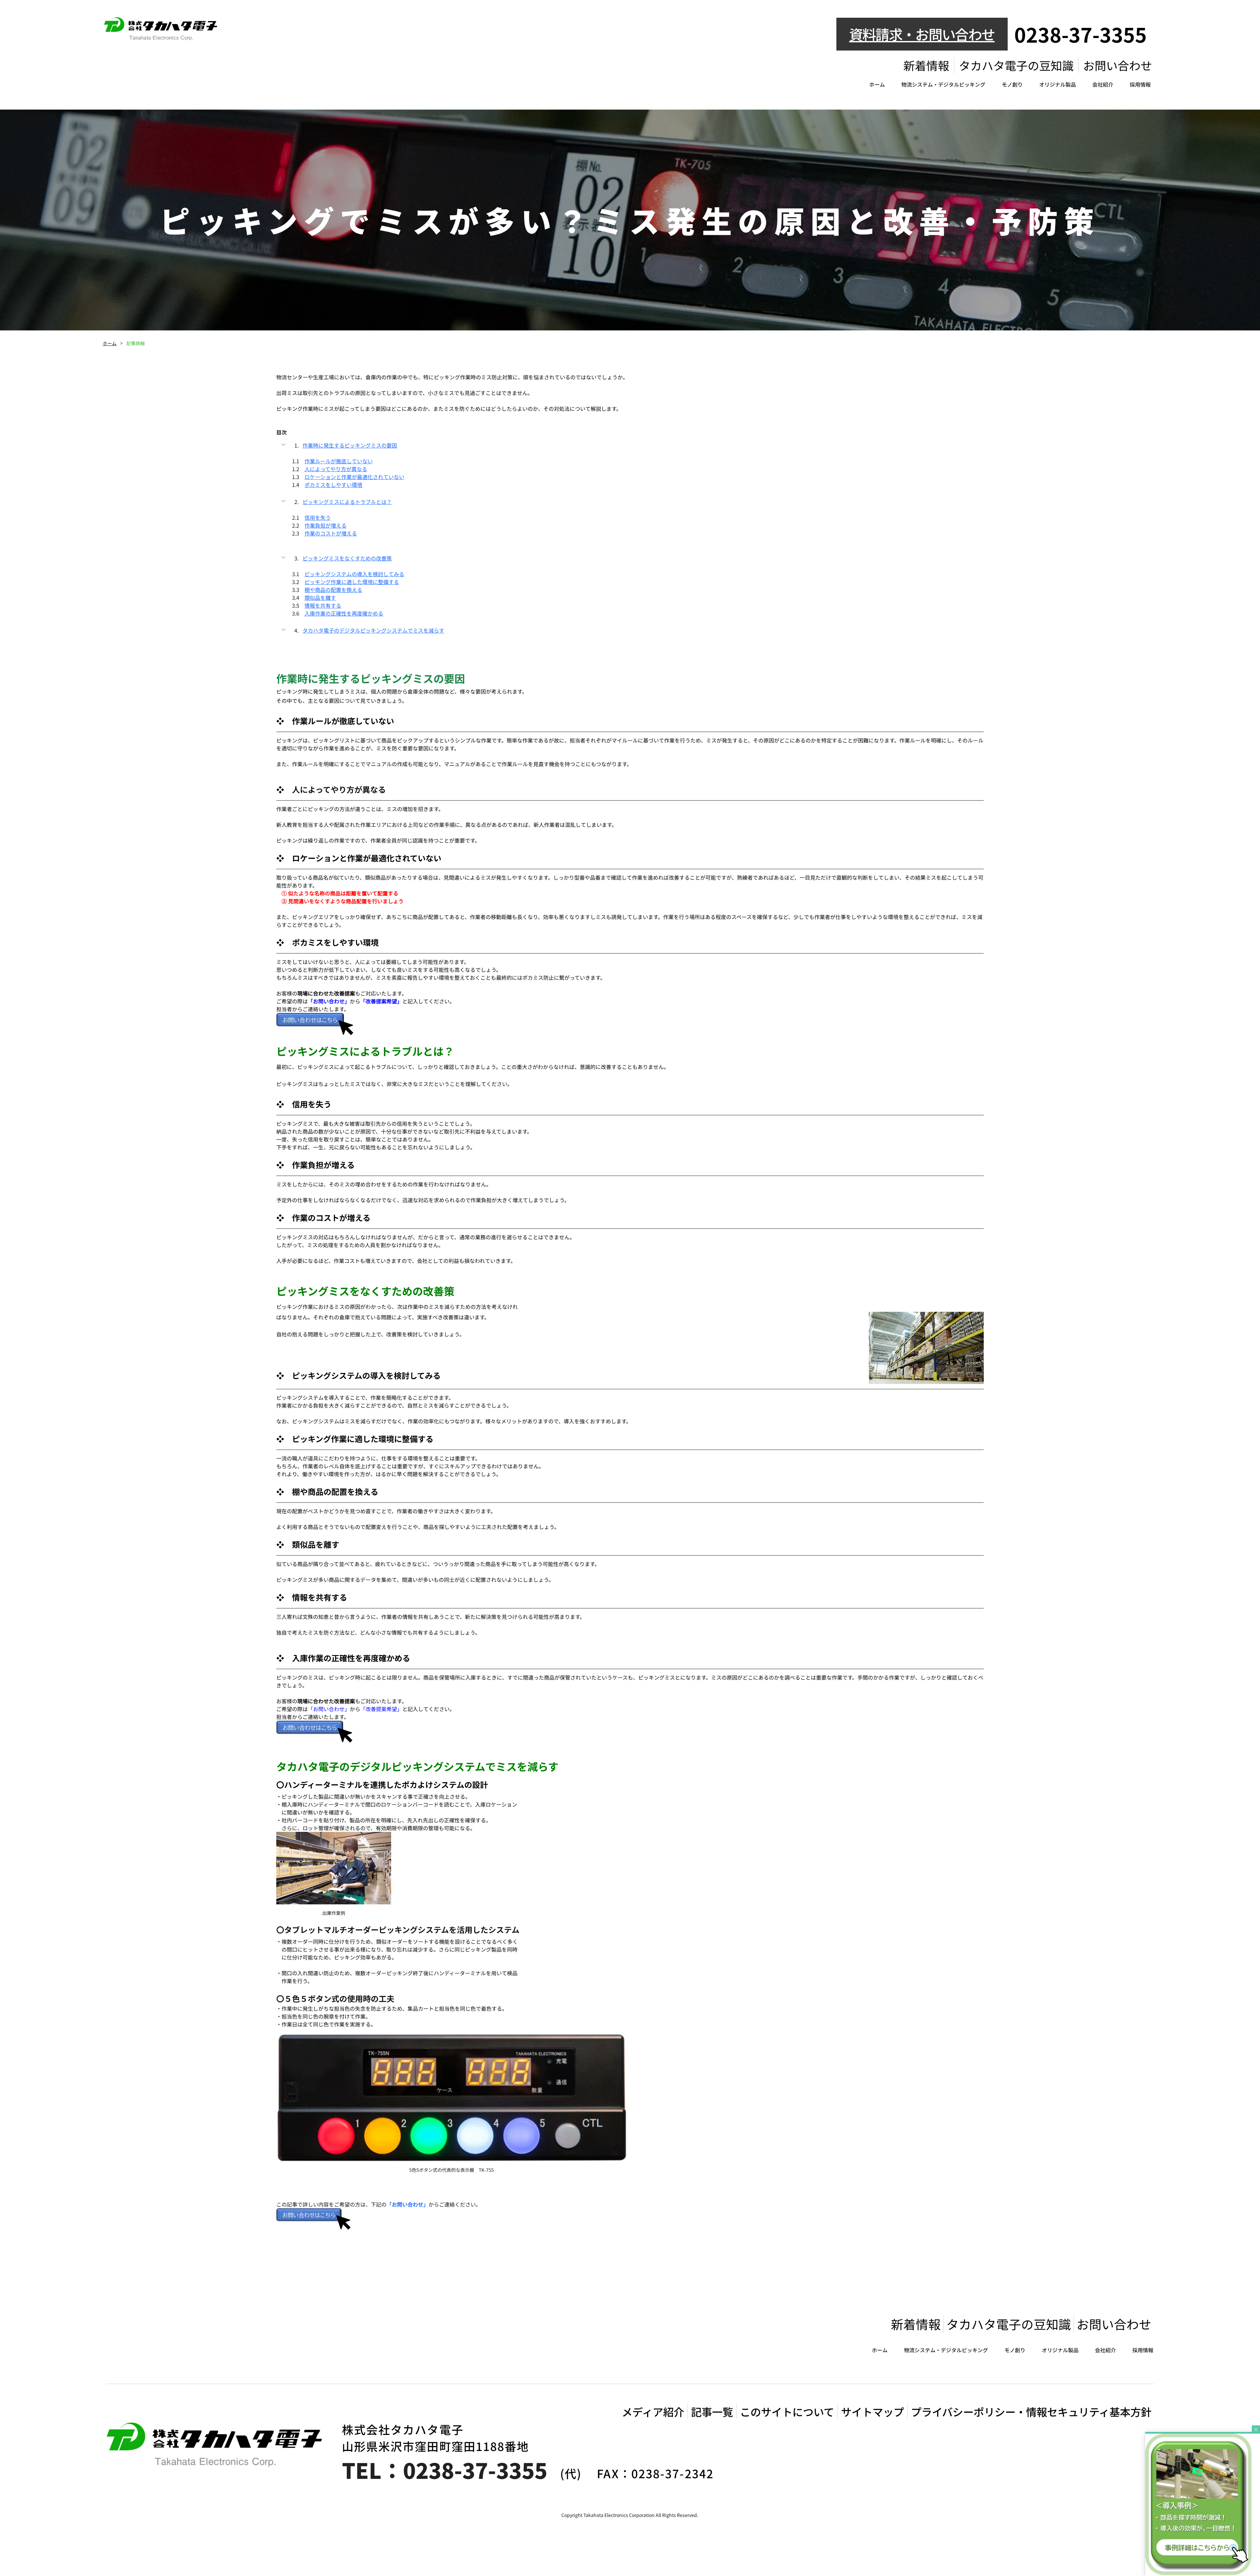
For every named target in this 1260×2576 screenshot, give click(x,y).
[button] (630, 445)
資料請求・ (882, 34)
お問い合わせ (955, 34)
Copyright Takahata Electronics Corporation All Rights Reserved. (630, 2515)
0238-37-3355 (1081, 34)
